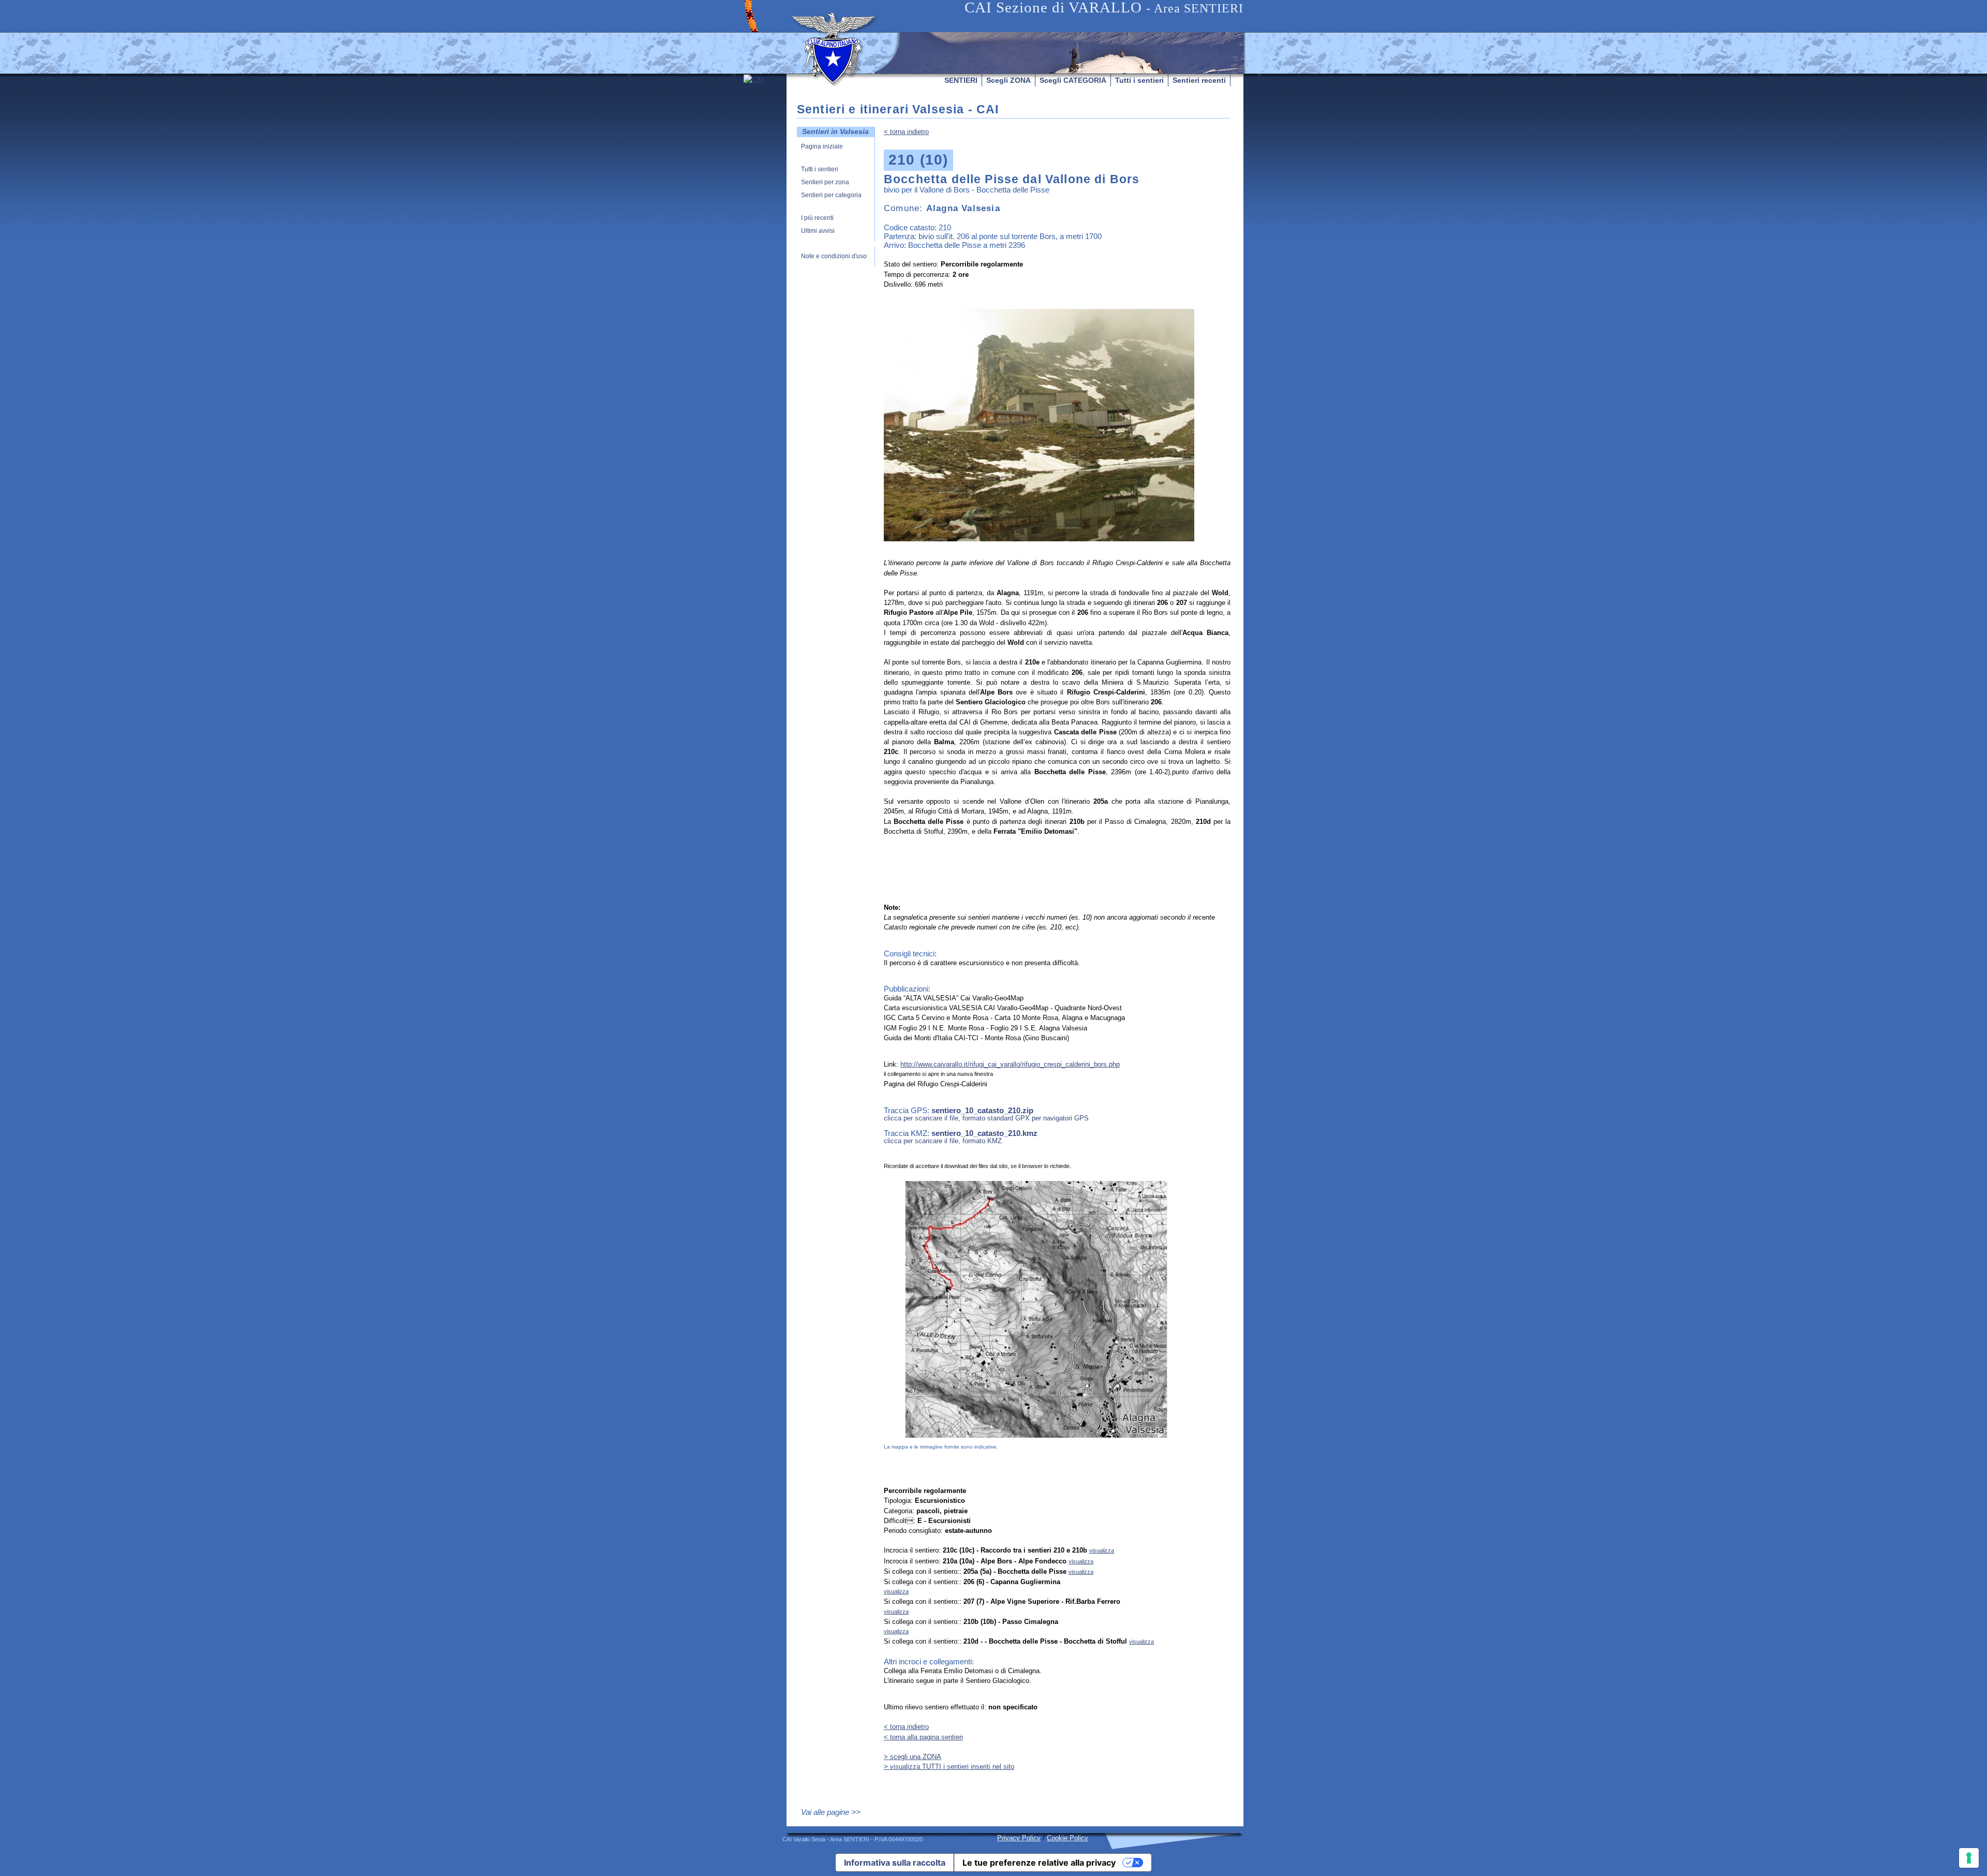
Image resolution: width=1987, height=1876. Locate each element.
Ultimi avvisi (818, 231)
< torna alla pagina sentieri (923, 1737)
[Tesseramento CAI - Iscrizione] (765, 172)
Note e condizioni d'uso (834, 256)
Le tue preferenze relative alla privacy (1039, 1863)
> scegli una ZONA (913, 1757)
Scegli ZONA (1009, 80)
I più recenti (817, 218)
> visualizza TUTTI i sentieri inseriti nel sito (949, 1767)
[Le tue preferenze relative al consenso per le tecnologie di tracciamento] (1969, 1858)
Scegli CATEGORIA (1073, 80)
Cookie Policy (1067, 1838)
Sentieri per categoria (831, 195)
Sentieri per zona (825, 182)
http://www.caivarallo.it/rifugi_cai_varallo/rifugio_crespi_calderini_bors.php (1010, 1064)
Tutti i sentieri (1139, 80)
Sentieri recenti (1199, 80)
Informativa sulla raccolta (895, 1863)
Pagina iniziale (822, 147)
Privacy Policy (1019, 1838)
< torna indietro (906, 132)
